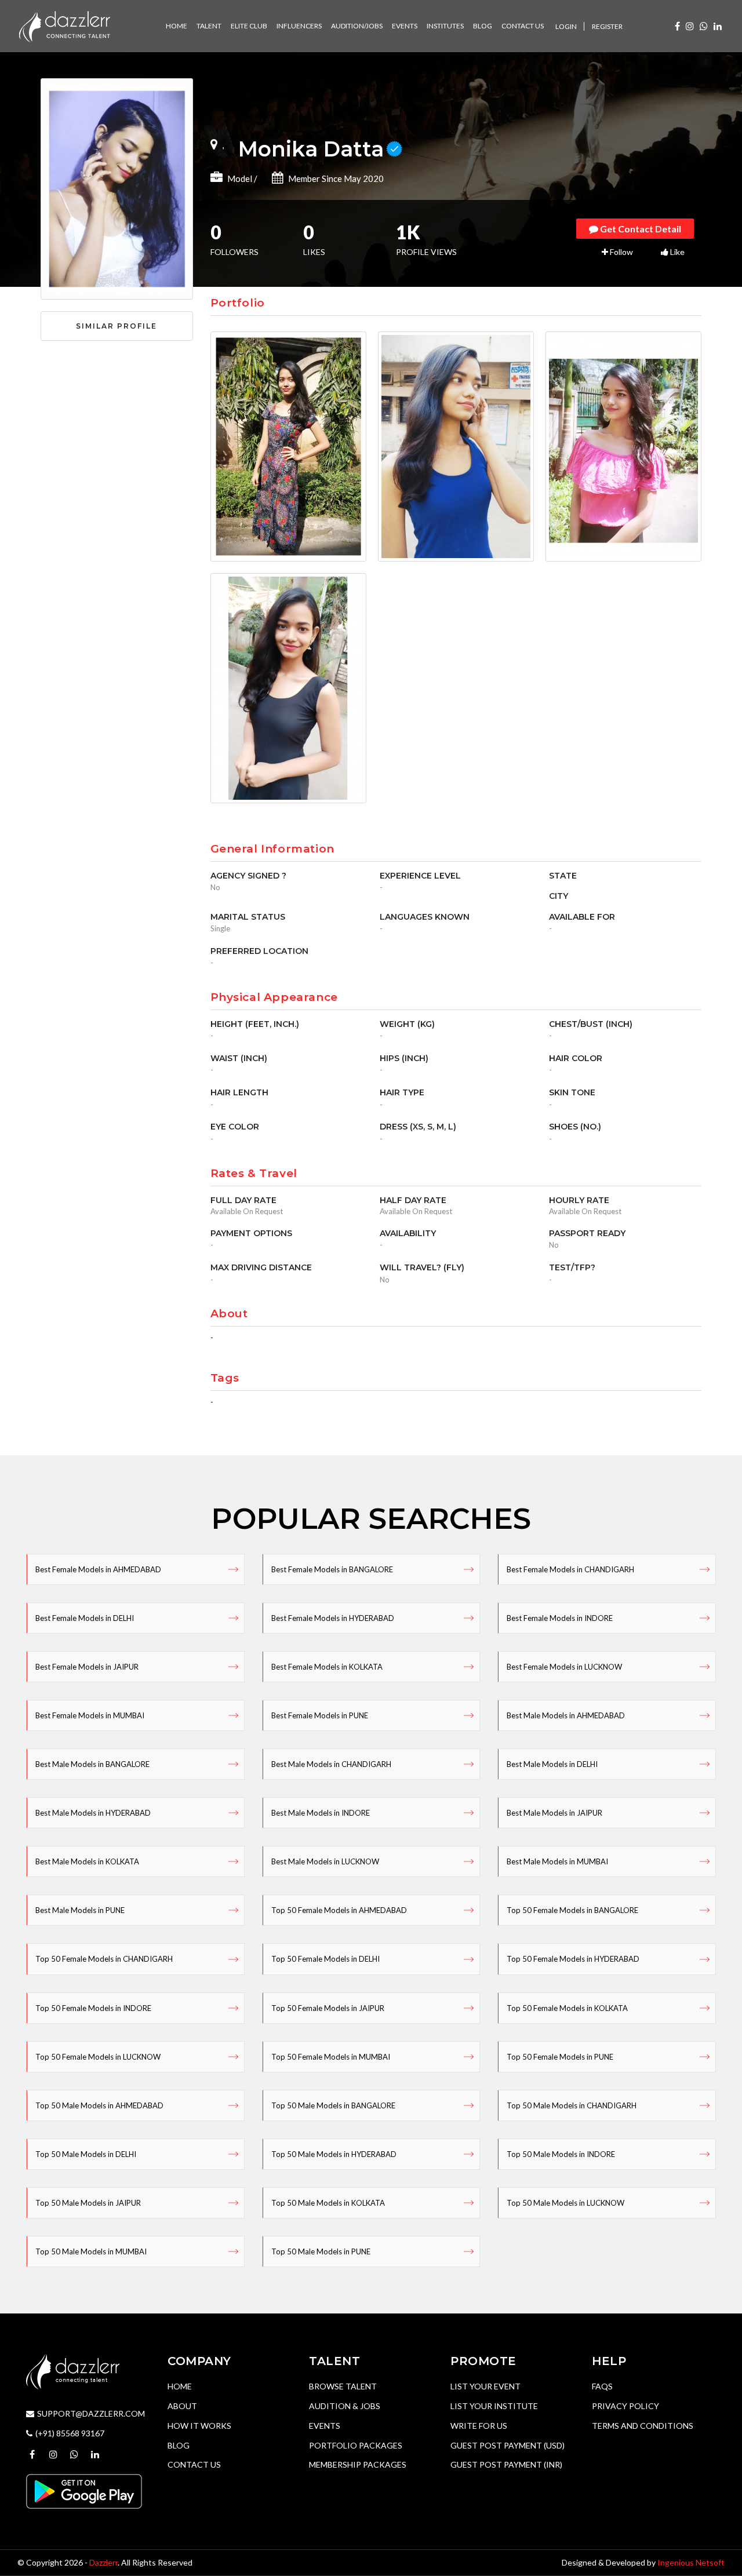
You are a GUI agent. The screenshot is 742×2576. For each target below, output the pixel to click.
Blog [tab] (483, 26)
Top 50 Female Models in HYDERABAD (573, 1959)
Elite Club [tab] (249, 26)
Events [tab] (405, 26)
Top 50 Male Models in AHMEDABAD (99, 2105)
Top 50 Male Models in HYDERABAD (334, 2154)
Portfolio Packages (356, 2445)
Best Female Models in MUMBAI (90, 1715)
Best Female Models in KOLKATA (327, 1667)
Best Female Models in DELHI (85, 1618)
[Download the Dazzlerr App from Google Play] (84, 2490)
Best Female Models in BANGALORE (332, 1569)
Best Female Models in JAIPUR (87, 1667)
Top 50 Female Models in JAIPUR (328, 2008)
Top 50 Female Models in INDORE (93, 2008)
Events (325, 2426)
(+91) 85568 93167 (70, 2433)
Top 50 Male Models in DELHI (86, 2154)
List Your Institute (494, 2406)
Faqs (602, 2386)
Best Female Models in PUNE (320, 1715)
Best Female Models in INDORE (560, 1618)
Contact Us (194, 2464)
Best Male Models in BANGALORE (92, 1764)
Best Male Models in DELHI (552, 1764)
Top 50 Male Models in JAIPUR (88, 2203)
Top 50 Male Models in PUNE (321, 2251)
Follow (621, 252)
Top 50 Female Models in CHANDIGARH (104, 1959)
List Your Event (485, 2386)
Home (180, 2386)
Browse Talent (343, 2386)
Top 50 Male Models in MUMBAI (91, 2251)
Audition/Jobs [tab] (357, 26)
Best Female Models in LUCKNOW (564, 1667)
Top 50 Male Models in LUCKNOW (565, 2203)
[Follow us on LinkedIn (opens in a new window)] (718, 26)
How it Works (199, 2426)
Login (566, 26)
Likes (314, 241)
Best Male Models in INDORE (321, 1813)
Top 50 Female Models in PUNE (560, 2057)
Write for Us (479, 2426)
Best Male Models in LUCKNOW (325, 1861)
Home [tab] (177, 26)
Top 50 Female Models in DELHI (325, 1959)
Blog (179, 2445)
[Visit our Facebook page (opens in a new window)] (677, 26)
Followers (234, 241)
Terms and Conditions (643, 2426)
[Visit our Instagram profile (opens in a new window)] (690, 26)
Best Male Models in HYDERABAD (93, 1813)
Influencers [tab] (299, 26)
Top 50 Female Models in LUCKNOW (98, 2057)
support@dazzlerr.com (91, 2413)
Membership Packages (358, 2464)
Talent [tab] (209, 26)
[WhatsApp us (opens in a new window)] (704, 26)
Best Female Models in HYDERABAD (333, 1618)
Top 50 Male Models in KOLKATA (328, 2203)
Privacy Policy (625, 2406)
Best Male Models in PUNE (80, 1910)
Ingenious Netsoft (691, 2562)
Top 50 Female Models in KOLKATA (567, 2008)
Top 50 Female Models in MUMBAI (331, 2057)
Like (676, 252)
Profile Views (426, 241)
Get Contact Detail (640, 229)
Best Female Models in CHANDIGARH (570, 1569)
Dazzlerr (103, 2562)
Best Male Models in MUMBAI (557, 1861)
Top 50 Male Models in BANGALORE (333, 2105)
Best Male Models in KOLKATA (87, 1861)
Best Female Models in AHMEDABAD (98, 1569)
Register (607, 26)
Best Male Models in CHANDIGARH (331, 1764)
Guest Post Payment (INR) (506, 2464)
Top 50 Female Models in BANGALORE (572, 1910)
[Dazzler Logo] (64, 25)
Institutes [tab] (445, 26)
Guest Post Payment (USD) (508, 2445)
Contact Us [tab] (523, 26)
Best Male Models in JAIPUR (554, 1813)
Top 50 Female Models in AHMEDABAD (339, 1910)
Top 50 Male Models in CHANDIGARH (572, 2105)
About (182, 2406)
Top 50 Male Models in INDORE (561, 2154)
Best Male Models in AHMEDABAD (566, 1715)
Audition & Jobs (345, 2406)
